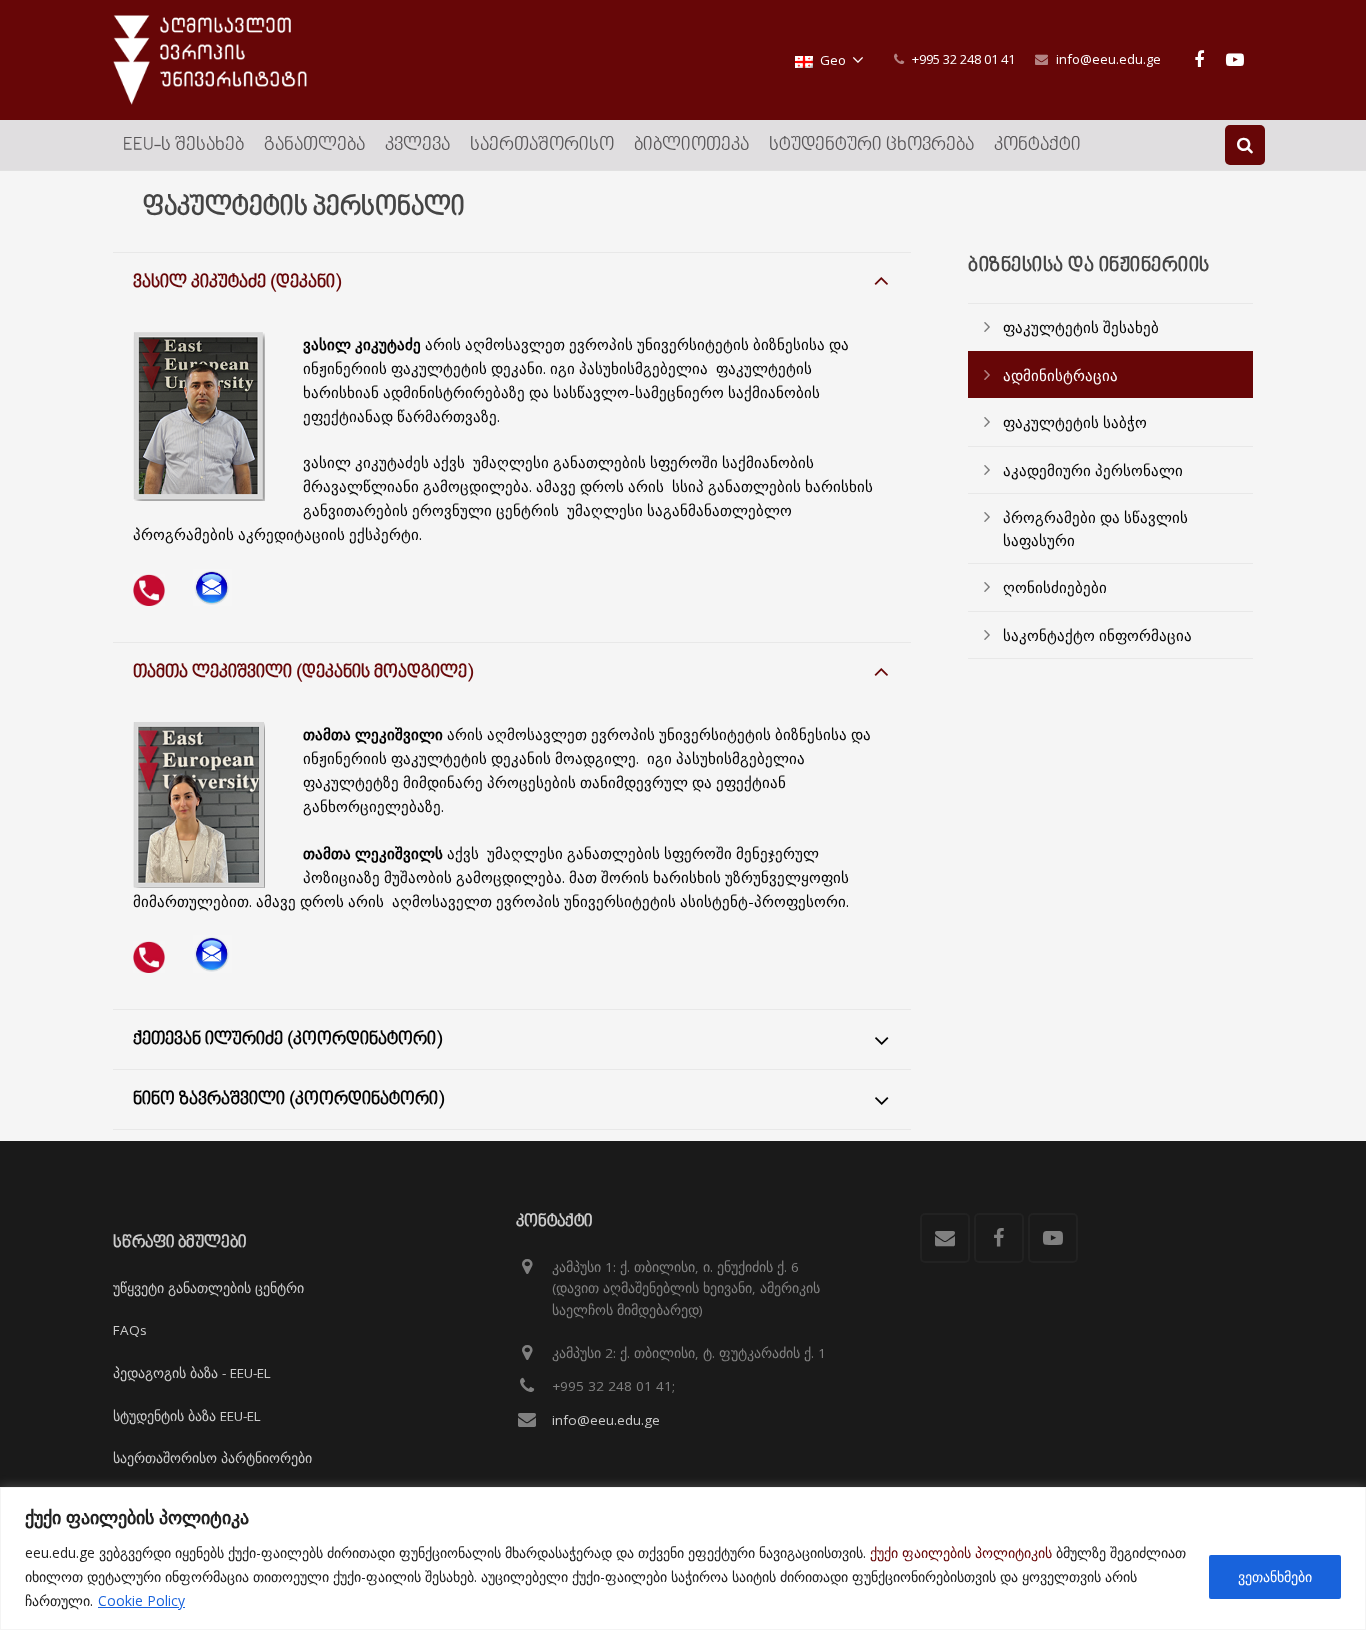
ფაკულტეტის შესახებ (1081, 327)
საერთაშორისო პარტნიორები (212, 1458)
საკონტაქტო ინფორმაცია (1097, 635)
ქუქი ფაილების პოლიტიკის (961, 1552)
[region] (683, 1558)
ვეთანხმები (1275, 1576)
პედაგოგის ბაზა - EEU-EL (192, 1373)
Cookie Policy (141, 1600)
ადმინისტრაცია (1060, 375)
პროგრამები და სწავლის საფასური (1095, 528)
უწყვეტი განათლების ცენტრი (208, 1288)
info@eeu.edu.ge (1108, 59)
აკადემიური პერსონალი (1093, 470)
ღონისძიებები (1055, 587)
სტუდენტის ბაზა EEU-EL (187, 1416)
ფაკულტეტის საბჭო (1075, 422)
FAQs (130, 1330)
